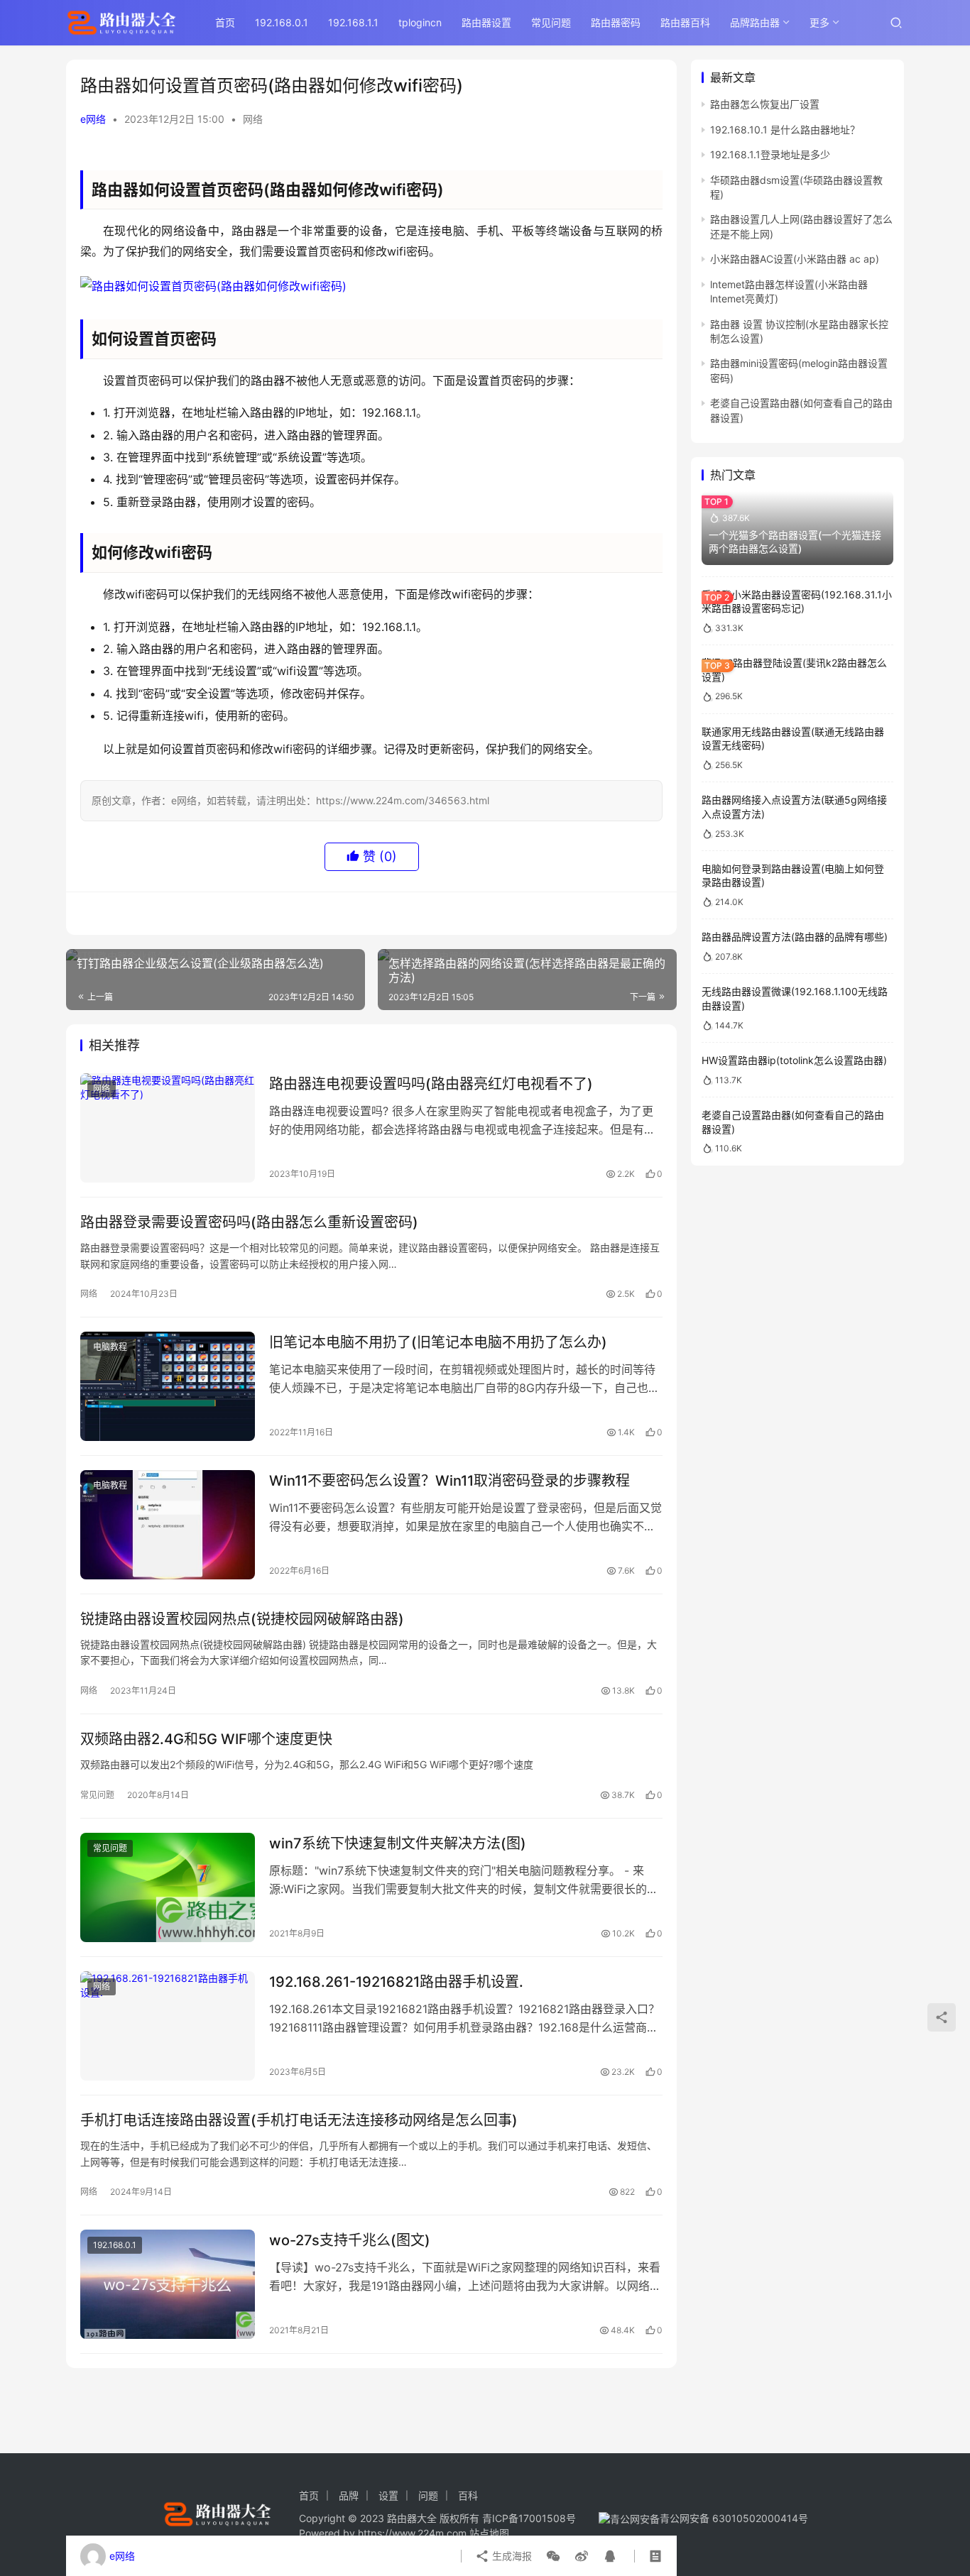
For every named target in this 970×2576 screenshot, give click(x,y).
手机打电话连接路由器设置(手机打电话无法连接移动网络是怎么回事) (299, 2120)
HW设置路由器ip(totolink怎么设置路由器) (794, 1060)
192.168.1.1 (353, 22)
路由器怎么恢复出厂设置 (765, 104)
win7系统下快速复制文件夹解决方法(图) (398, 1843)
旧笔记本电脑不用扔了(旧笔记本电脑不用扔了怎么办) (438, 1342)
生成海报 (511, 2556)
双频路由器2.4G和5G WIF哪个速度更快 (206, 1739)
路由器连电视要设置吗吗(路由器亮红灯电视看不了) (431, 1084)
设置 (388, 2495)
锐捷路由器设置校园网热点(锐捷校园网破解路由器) (242, 1619)
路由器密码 (616, 22)
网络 (253, 119)
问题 (428, 2495)
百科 (468, 2495)
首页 (225, 22)
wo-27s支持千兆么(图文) (350, 2240)
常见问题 (551, 22)
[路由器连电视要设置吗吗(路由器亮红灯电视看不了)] (168, 1128)
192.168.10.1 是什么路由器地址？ (785, 129)
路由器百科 (685, 22)
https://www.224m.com (412, 2533)
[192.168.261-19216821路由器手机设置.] (168, 2026)
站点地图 (489, 2533)
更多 (819, 22)
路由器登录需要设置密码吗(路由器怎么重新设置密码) (249, 1222)
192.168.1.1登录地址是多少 (770, 154)
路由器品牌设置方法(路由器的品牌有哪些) (795, 937)
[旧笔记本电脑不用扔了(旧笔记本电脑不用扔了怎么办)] (168, 1386)
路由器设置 (486, 22)
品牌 (349, 2495)
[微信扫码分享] (553, 2556)
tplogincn (420, 22)
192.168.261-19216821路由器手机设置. (396, 1982)
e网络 (93, 119)
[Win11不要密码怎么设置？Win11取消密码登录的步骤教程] (168, 1525)
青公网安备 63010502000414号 (734, 2518)
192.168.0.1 (282, 22)
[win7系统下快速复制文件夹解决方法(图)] (168, 1887)
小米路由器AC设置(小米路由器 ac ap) (795, 259)
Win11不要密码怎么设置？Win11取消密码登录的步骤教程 (449, 1481)
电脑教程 (110, 1347)
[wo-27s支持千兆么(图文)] (168, 2284)
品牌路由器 (755, 22)
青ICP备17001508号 (530, 2518)
